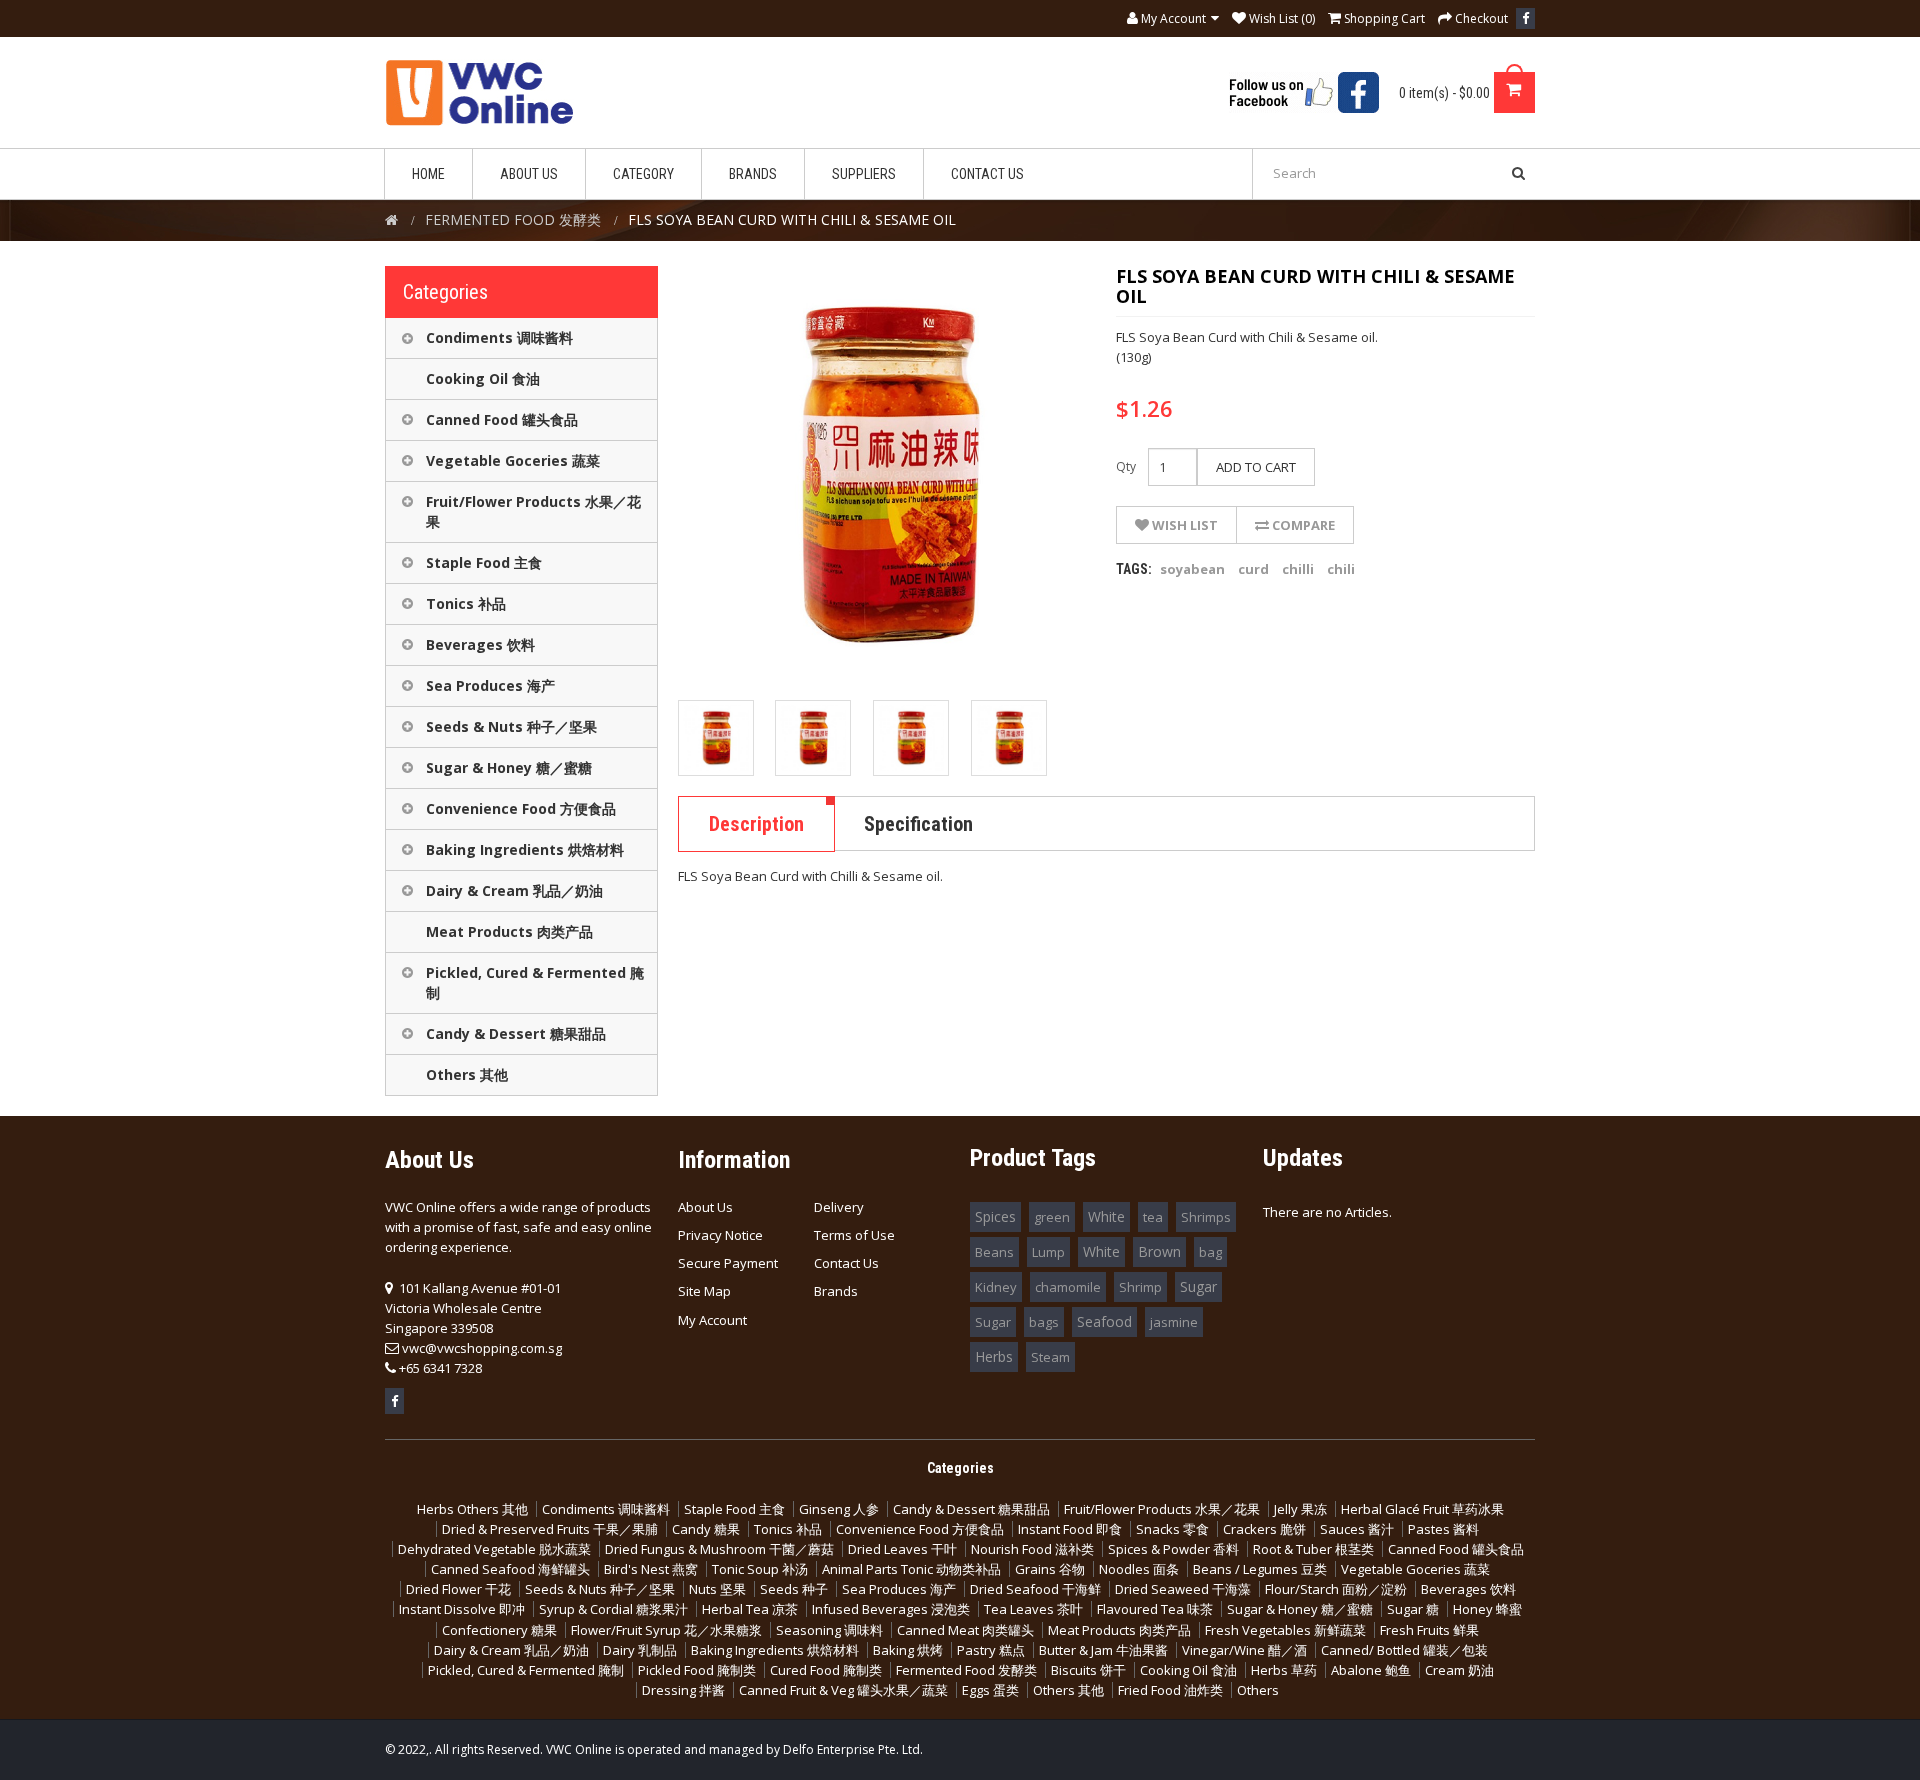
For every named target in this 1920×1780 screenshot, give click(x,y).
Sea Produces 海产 (490, 685)
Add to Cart (1256, 467)
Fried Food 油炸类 (1170, 1690)
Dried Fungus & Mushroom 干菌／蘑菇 (719, 1549)
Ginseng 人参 (839, 1509)
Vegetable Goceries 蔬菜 (513, 460)
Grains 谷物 (1050, 1569)
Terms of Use (854, 1235)
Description (756, 824)
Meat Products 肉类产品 (509, 931)
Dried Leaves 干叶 (902, 1549)
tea (1153, 1217)
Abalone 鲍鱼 (1371, 1670)
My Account (712, 1320)
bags (1044, 1322)
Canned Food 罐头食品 (502, 419)
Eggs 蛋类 (990, 1690)
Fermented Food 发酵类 (966, 1670)
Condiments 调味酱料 (499, 337)
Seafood (1104, 1321)
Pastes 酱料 (1443, 1529)
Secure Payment (728, 1263)
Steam (1050, 1357)
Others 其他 (467, 1074)
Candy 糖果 (706, 1529)
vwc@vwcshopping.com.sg (482, 1348)
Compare (1302, 525)
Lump (1048, 1252)
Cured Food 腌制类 (826, 1670)
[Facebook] (1525, 18)
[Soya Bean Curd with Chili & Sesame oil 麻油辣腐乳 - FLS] (716, 738)
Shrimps (1206, 1217)
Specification (918, 824)
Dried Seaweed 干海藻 (1183, 1589)
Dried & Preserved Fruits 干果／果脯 (550, 1529)
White (1106, 1216)
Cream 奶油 (1459, 1670)
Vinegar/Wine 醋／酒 (1244, 1650)
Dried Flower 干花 (458, 1589)
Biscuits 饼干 (1088, 1670)
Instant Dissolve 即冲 (462, 1609)
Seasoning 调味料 (829, 1630)
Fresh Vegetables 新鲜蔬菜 (1285, 1630)
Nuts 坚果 (717, 1589)
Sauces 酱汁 (1357, 1529)
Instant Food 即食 (1070, 1529)
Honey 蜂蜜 (1487, 1609)
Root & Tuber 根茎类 (1313, 1549)
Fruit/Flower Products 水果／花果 (533, 511)
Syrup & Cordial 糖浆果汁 (613, 1609)
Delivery (839, 1207)
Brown (1159, 1251)
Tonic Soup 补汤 (760, 1569)
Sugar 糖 (1413, 1609)
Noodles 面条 (1139, 1569)
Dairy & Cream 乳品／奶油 (514, 890)
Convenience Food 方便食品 (521, 808)
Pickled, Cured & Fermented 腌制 (535, 982)
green (1052, 1217)
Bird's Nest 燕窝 (651, 1569)
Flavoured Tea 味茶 (1155, 1609)
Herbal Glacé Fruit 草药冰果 (1422, 1509)
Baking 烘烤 (908, 1650)
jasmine (1174, 1322)
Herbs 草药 (1284, 1670)
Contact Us (846, 1263)
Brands (836, 1291)
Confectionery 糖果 (499, 1630)
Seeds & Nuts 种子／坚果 (511, 726)
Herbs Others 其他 (472, 1509)
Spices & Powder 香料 (1173, 1549)
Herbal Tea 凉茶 (750, 1609)
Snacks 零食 (1172, 1529)
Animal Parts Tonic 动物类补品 (911, 1569)
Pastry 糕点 (991, 1650)
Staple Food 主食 (484, 562)
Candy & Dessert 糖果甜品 (516, 1033)
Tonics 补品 (466, 603)
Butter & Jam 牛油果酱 (1103, 1650)
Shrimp (1140, 1287)
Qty (1126, 466)
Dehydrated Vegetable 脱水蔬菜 (494, 1549)
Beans (994, 1252)
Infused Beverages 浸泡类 (891, 1609)
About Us (705, 1207)
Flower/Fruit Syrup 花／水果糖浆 (666, 1630)
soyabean (1192, 569)
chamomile (1068, 1287)
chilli (1298, 569)
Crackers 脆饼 (1264, 1529)
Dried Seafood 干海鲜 (1035, 1589)
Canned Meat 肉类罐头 (965, 1630)
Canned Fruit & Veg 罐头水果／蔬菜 (843, 1690)
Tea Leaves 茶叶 (1033, 1609)
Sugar (1198, 1286)
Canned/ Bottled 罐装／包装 (1404, 1650)
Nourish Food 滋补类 (1032, 1549)
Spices (995, 1216)
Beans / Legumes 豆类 (1260, 1569)
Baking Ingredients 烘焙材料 (525, 849)
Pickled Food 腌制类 (697, 1670)
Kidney (996, 1287)
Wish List (1183, 525)
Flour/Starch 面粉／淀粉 (1336, 1589)
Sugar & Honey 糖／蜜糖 (509, 767)
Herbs (994, 1356)
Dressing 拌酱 (683, 1690)
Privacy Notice (720, 1235)
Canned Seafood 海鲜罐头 (510, 1569)
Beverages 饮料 (480, 644)
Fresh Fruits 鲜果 (1429, 1630)
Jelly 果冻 (1300, 1509)
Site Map (704, 1291)
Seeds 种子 (794, 1589)
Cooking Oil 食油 (483, 378)
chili (1341, 569)
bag (1210, 1252)
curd (1253, 569)
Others (1258, 1690)
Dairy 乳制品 (640, 1650)
